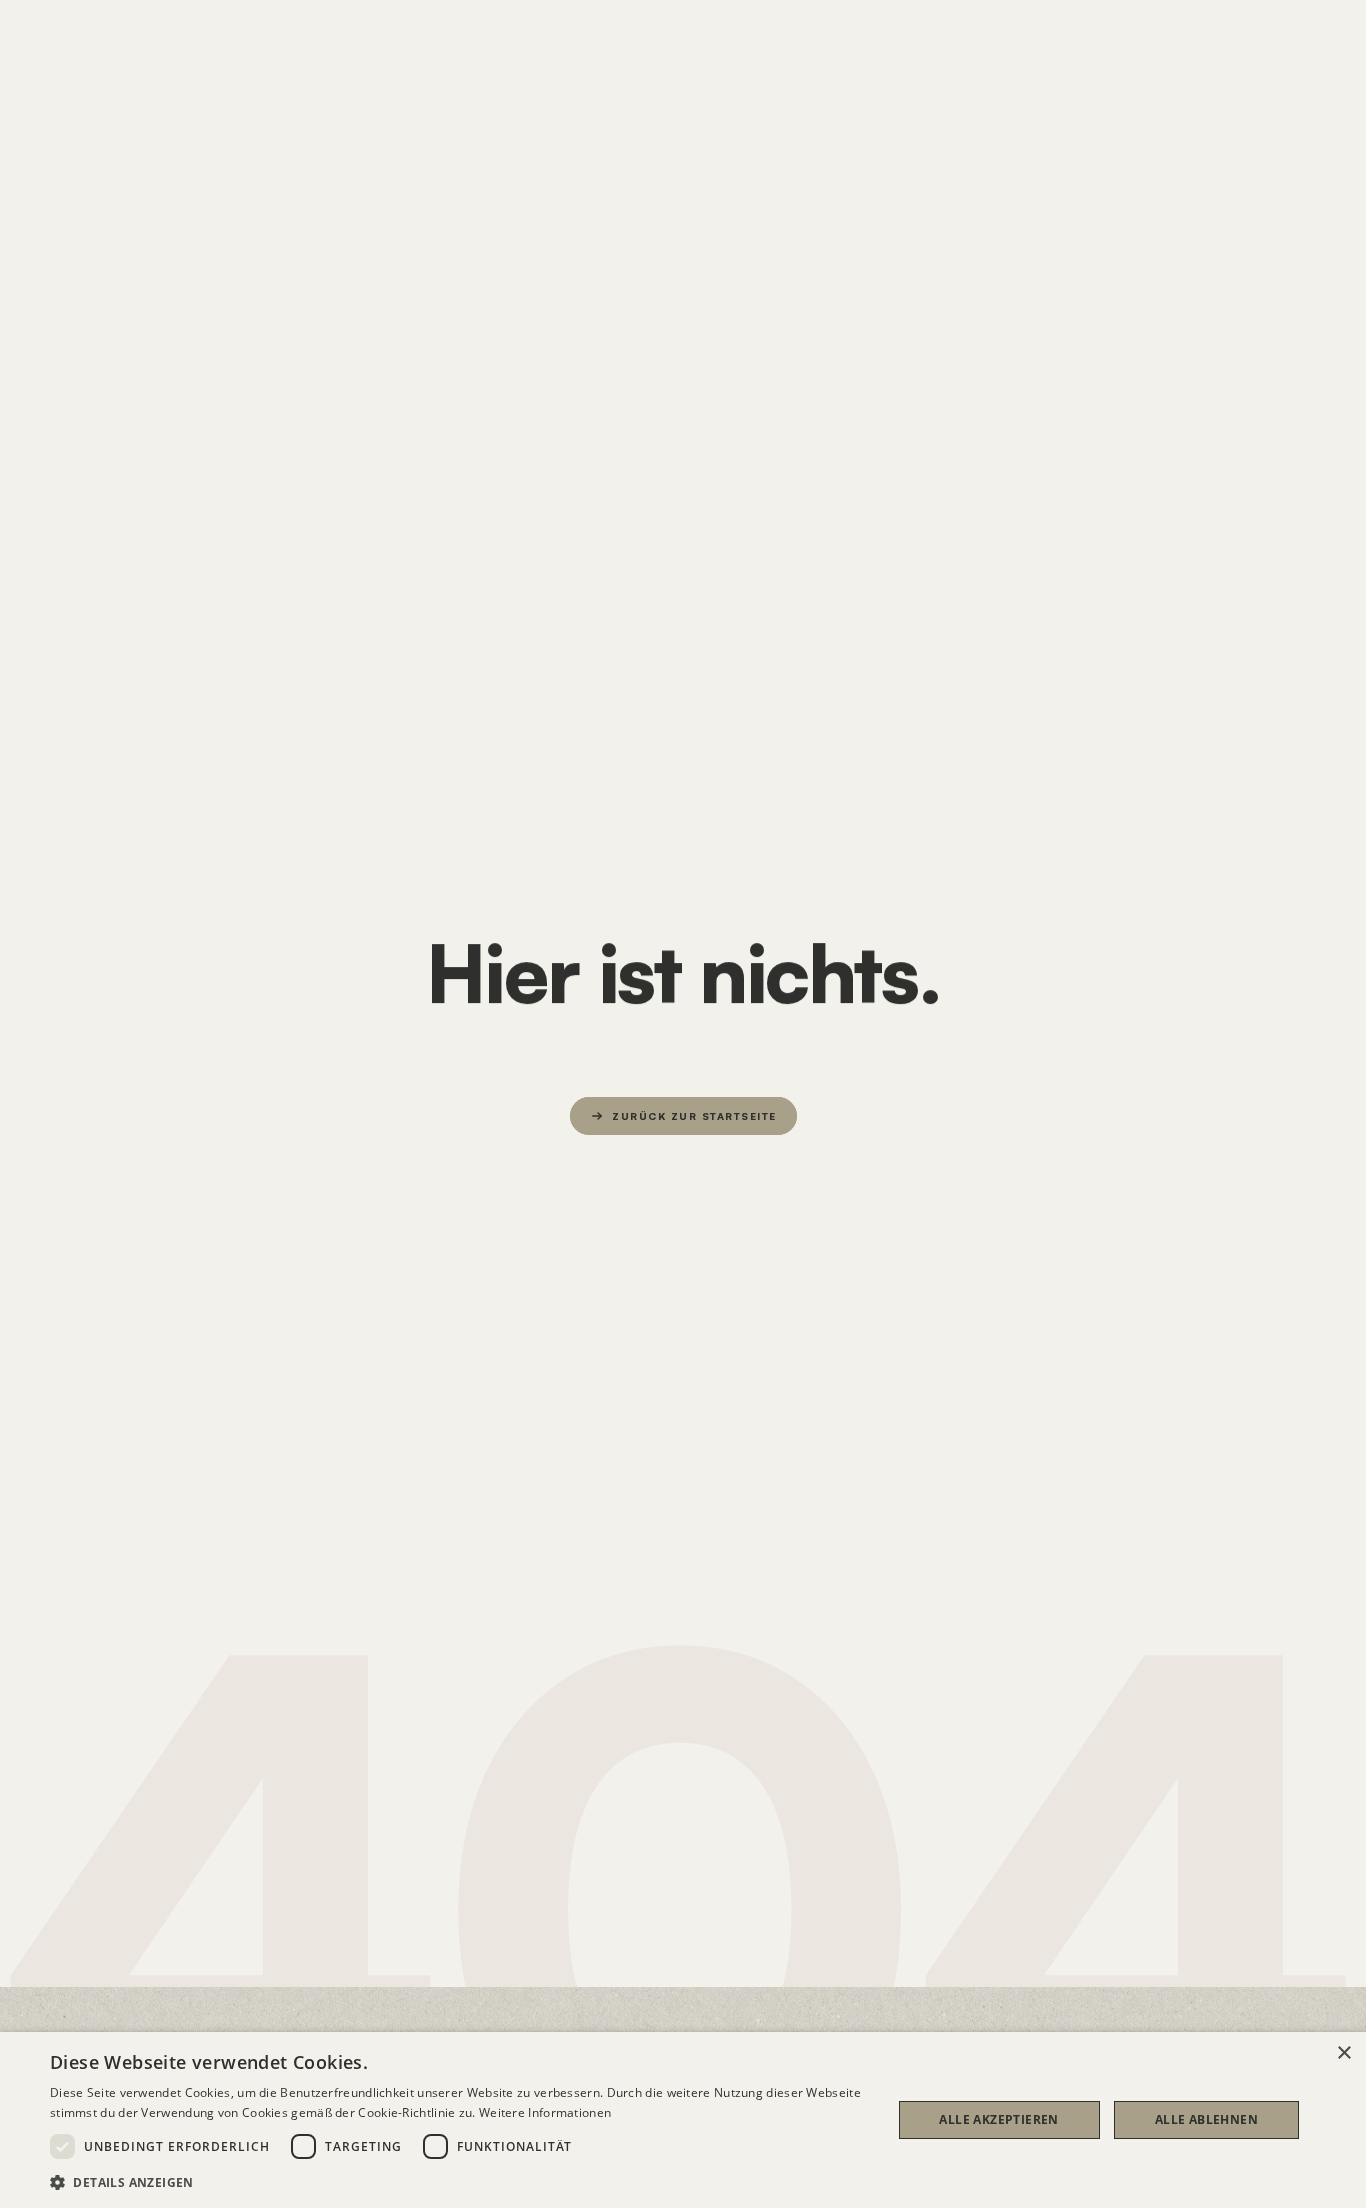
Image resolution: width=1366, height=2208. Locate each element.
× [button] (1343, 2053)
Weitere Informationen (545, 2112)
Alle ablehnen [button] (1206, 2119)
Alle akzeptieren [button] (998, 2119)
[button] (458, 2181)
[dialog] (683, 2120)
